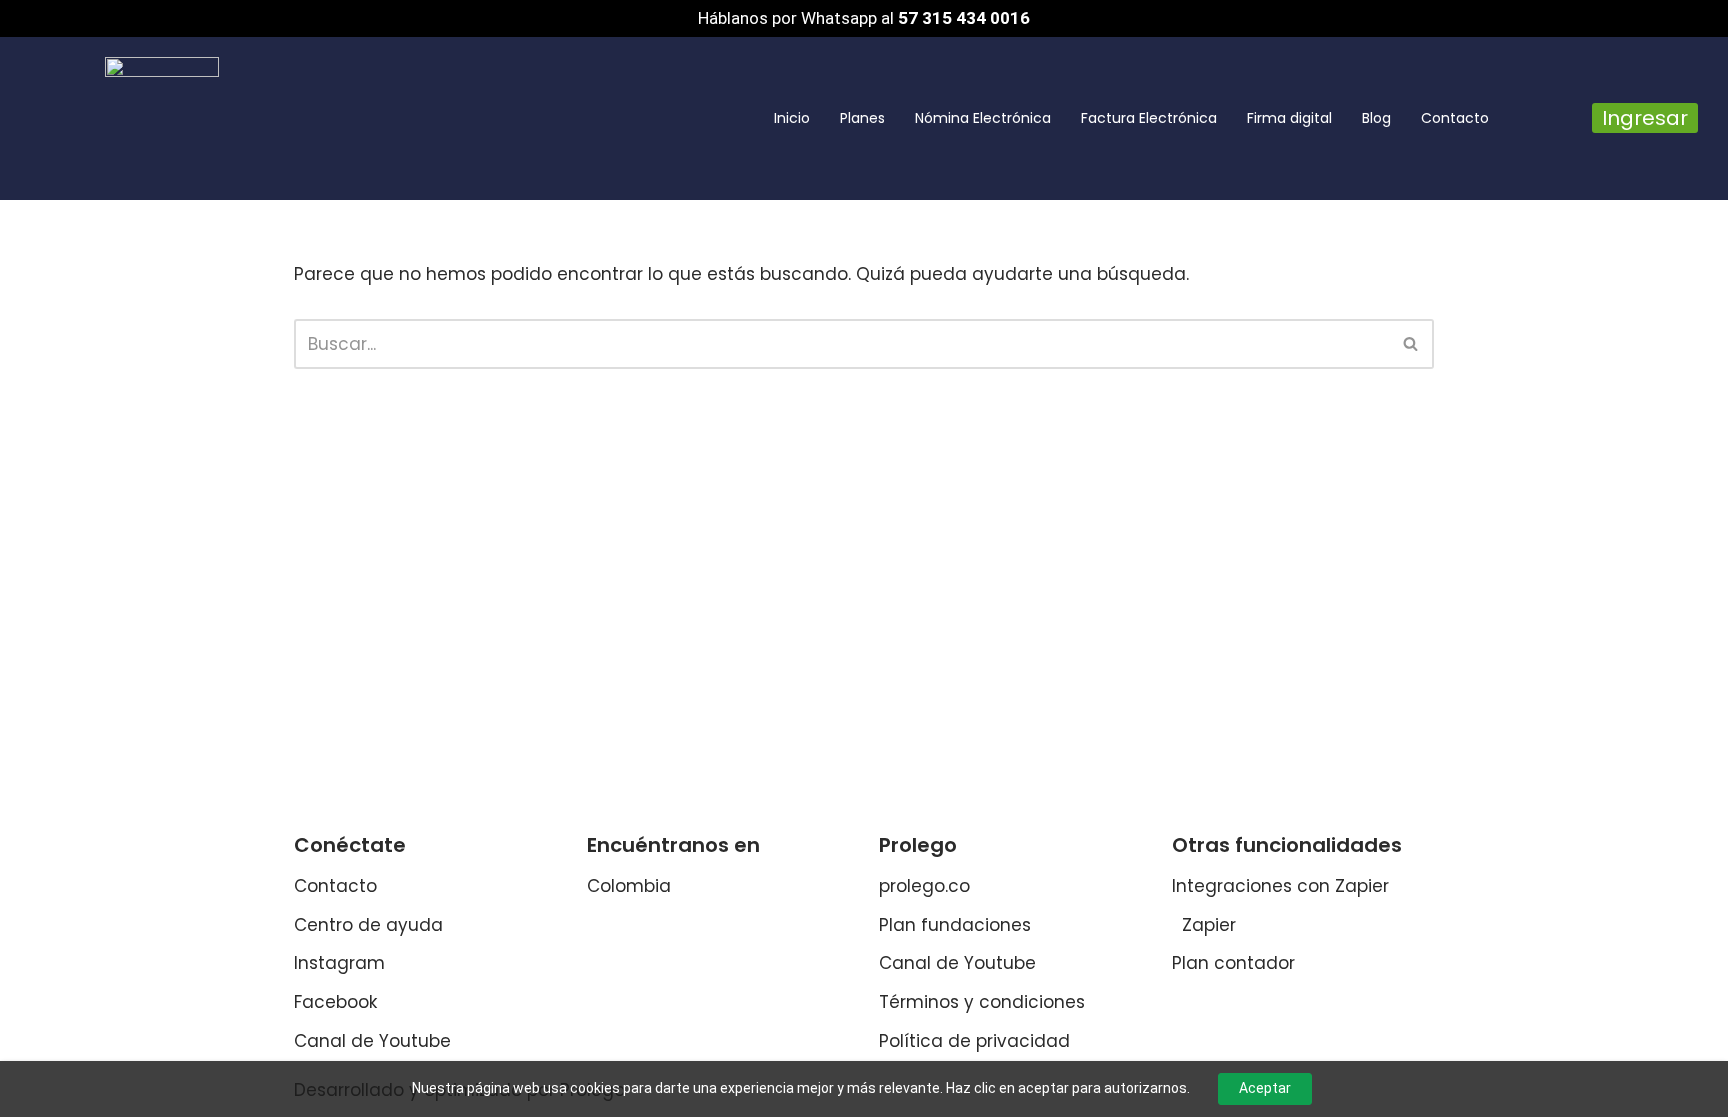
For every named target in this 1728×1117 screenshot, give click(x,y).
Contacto (1455, 118)
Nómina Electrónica (983, 118)
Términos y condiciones (982, 1002)
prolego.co (924, 886)
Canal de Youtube (372, 1041)
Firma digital (1289, 118)
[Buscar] (1411, 344)
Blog (1376, 118)
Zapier (1209, 925)
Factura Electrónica (1149, 118)
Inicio (792, 118)
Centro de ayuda (368, 925)
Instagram (339, 963)
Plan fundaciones (955, 925)
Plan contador (1233, 963)
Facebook (335, 1002)
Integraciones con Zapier (1280, 886)
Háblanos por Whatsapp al (864, 18)
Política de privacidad (974, 1041)
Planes (862, 118)
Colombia (629, 886)
